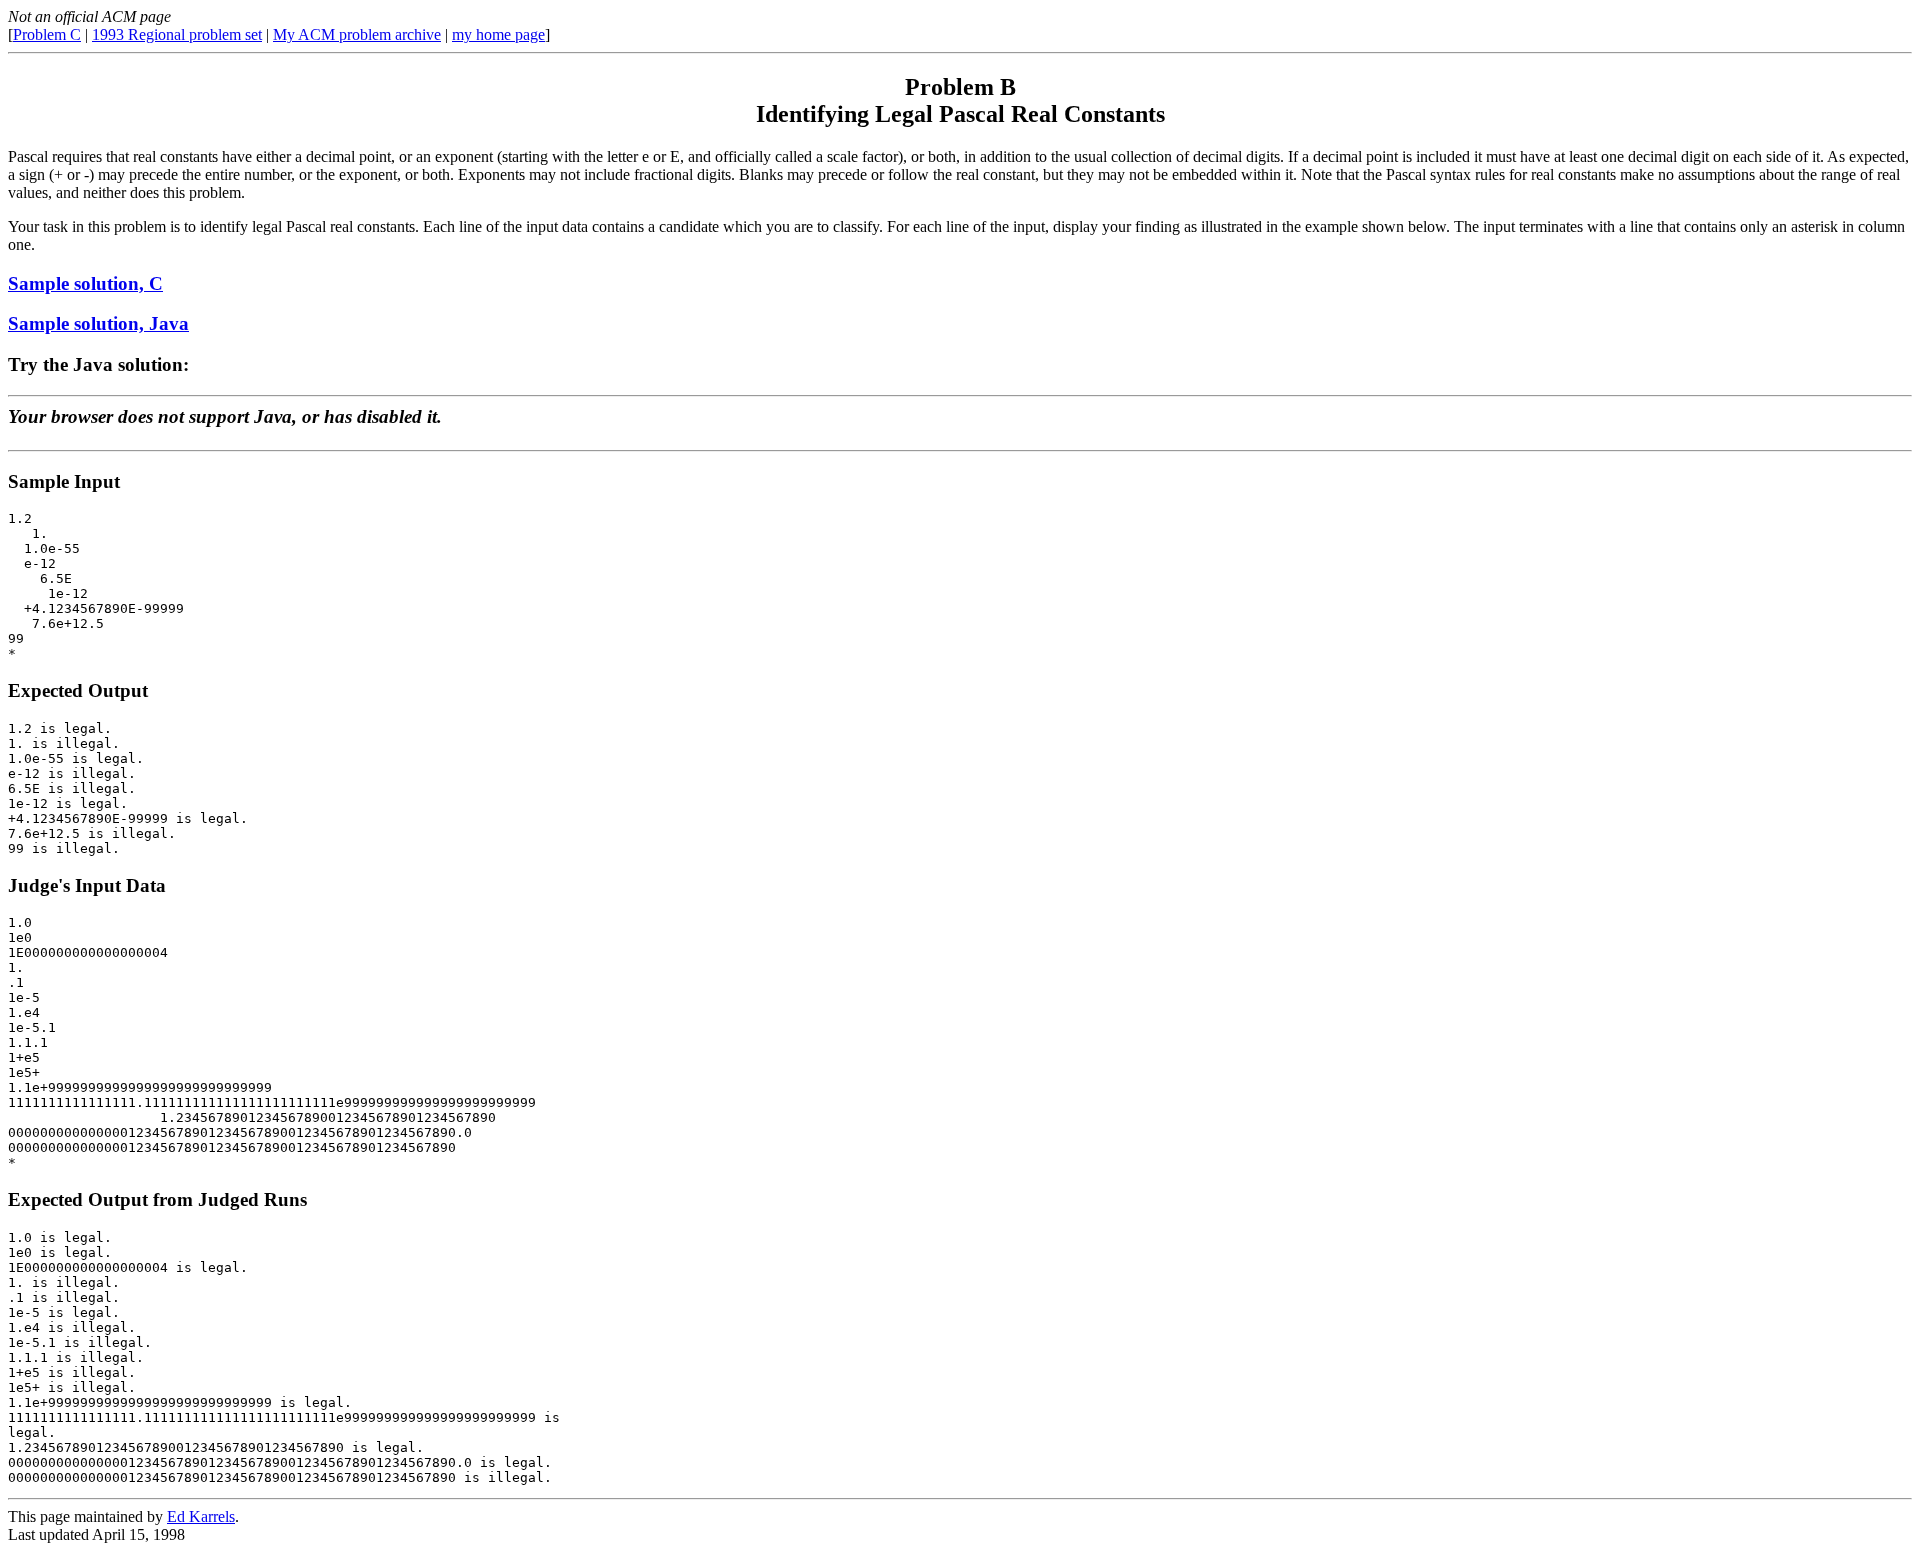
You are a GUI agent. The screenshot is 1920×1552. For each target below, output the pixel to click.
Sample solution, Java (98, 323)
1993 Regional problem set (177, 34)
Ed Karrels (201, 1516)
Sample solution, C (85, 283)
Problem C (47, 34)
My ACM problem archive (357, 34)
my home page (498, 34)
